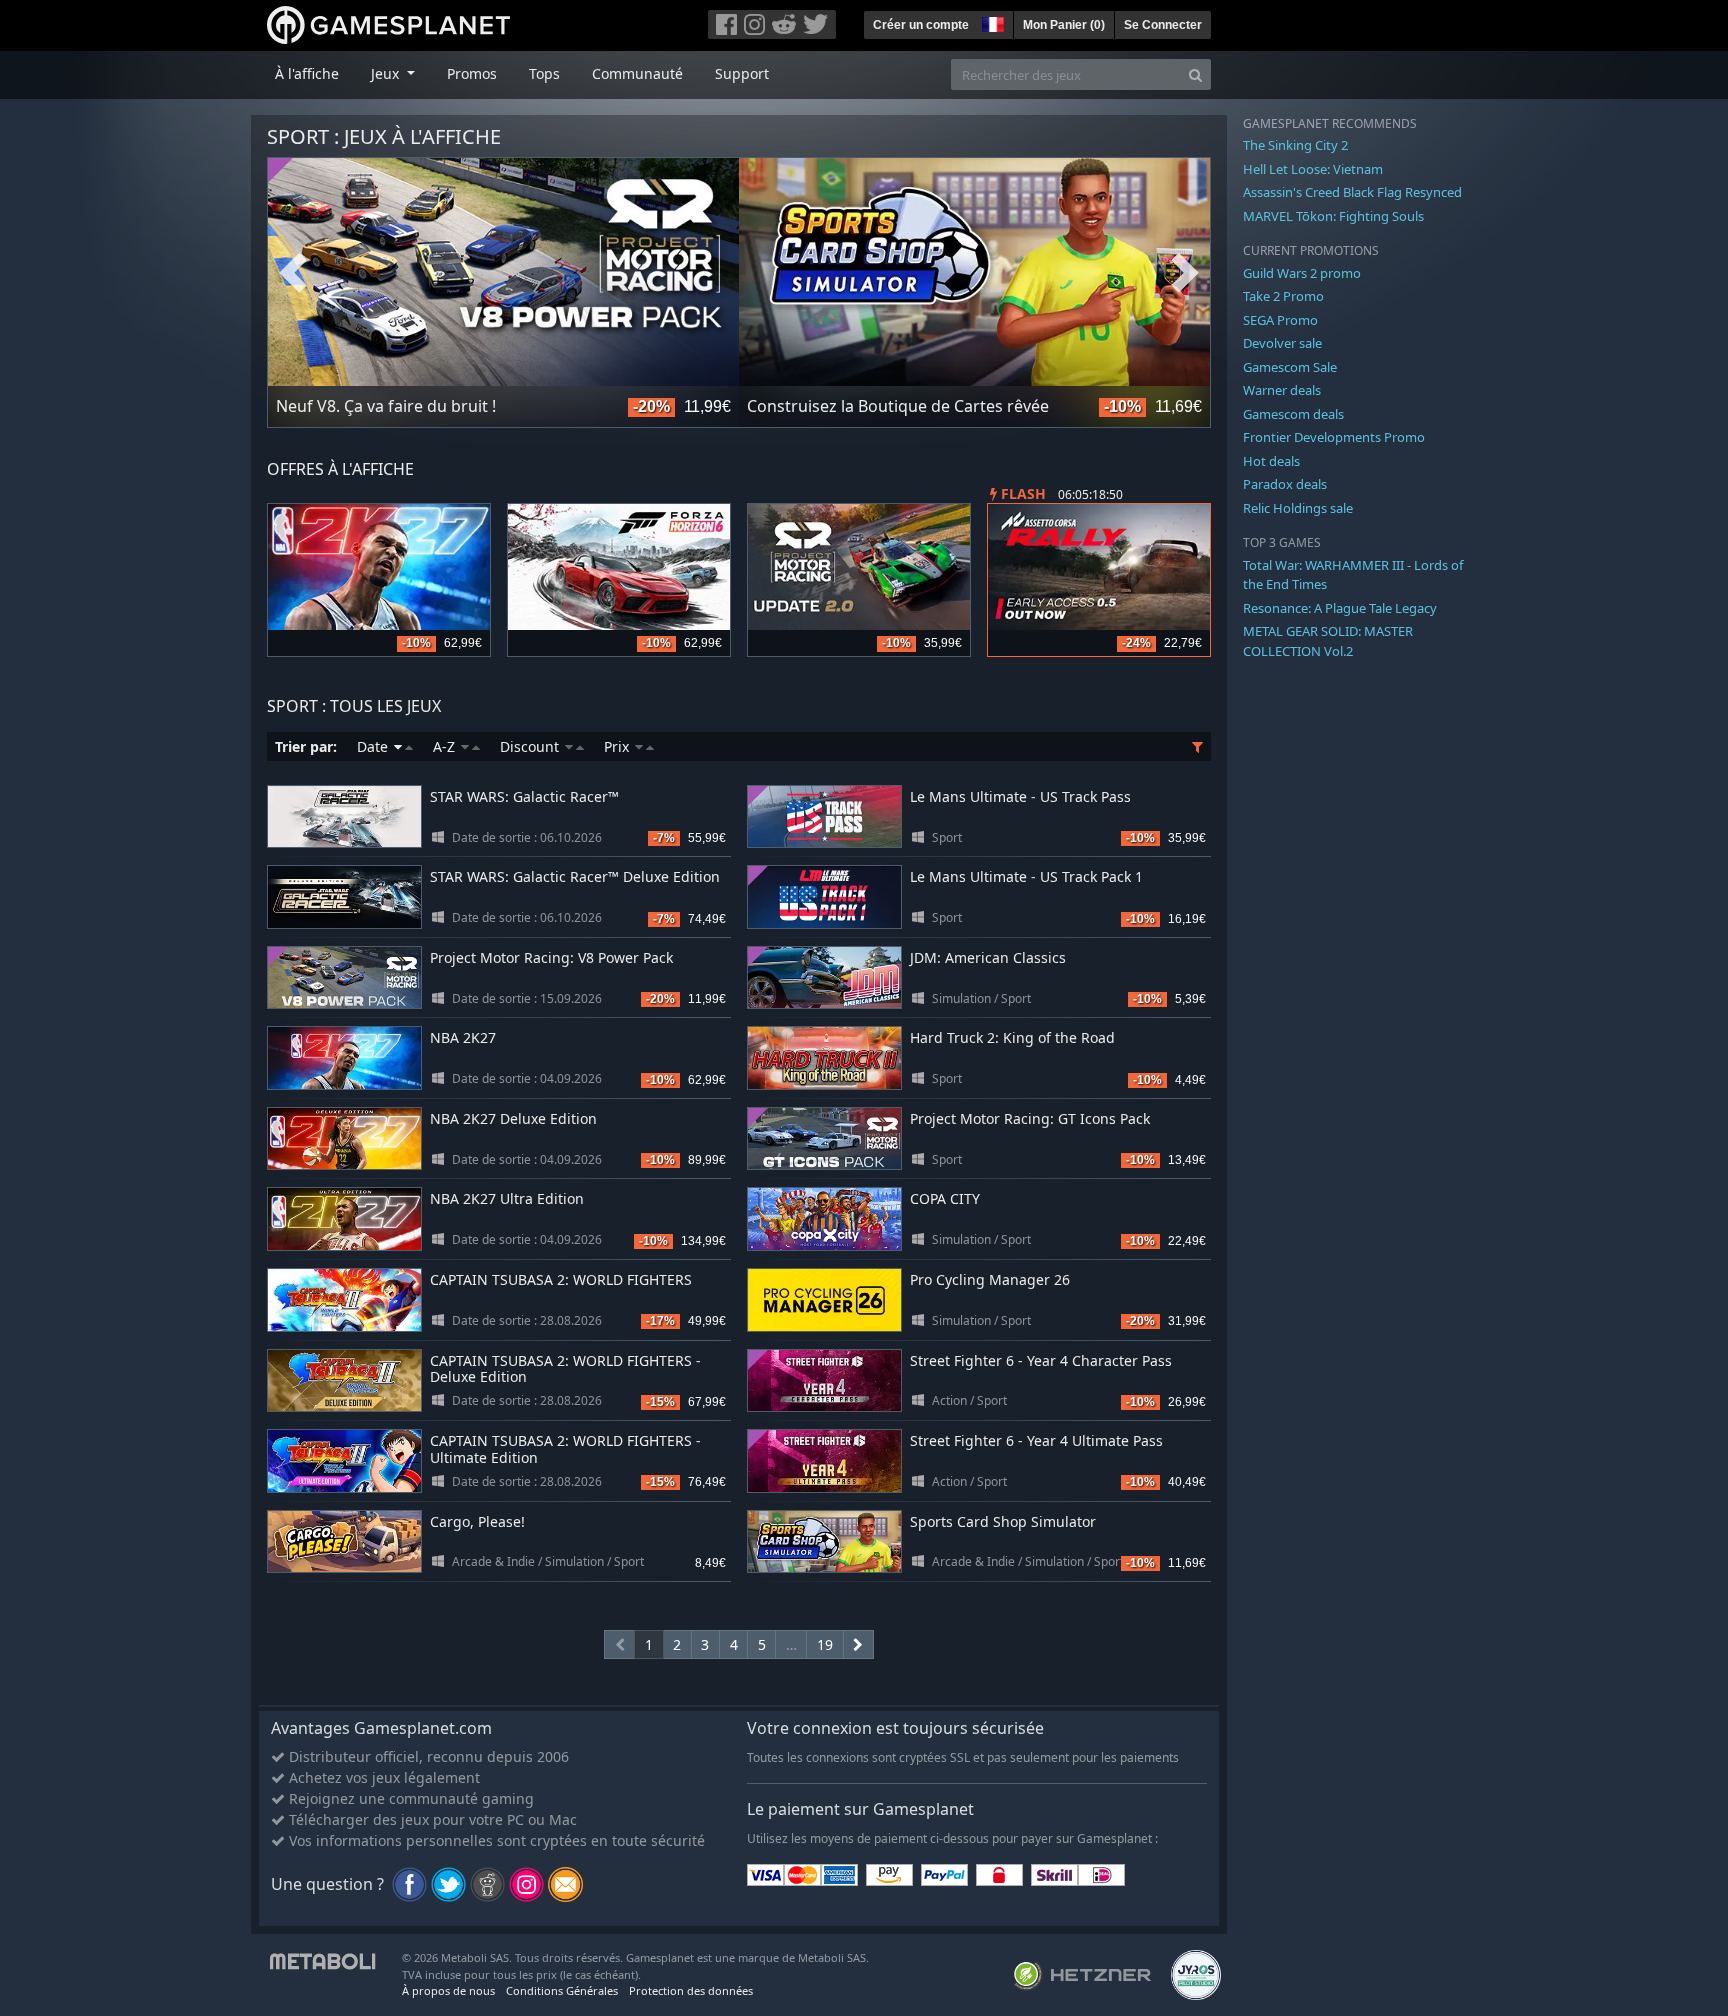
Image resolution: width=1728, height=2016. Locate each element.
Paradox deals (1285, 484)
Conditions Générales (562, 1990)
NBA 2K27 (463, 1037)
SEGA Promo (1280, 320)
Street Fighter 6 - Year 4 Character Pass (1041, 1360)
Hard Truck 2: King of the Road (1012, 1037)
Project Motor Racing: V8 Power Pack (551, 957)
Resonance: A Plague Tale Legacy (1340, 608)
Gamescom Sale (1290, 367)
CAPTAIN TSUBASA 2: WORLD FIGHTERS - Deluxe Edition (565, 1369)
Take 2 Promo (1283, 296)
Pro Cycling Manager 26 (990, 1279)
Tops (544, 73)
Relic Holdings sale (1298, 508)
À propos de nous (448, 1990)
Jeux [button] (387, 73)
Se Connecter (1163, 25)
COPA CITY (945, 1198)
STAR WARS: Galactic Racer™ (524, 796)
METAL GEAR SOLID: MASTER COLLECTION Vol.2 (1328, 641)
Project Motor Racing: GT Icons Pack (1030, 1118)
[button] (991, 22)
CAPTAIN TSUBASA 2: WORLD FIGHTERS (561, 1279)
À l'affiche (307, 73)
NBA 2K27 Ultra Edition (507, 1198)
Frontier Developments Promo (1334, 437)
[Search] (1195, 74)
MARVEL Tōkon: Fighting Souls (1333, 216)
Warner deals (1282, 390)
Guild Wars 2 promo (1302, 273)
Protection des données (691, 1990)
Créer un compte (921, 25)
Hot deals (1271, 461)
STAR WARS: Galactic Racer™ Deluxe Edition (575, 876)
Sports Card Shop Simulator (1003, 1521)
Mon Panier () (1064, 25)
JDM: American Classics (988, 957)
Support (742, 73)
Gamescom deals (1293, 414)
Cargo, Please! (477, 1521)
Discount (531, 746)
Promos (472, 73)
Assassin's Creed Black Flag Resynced (1352, 192)
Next (1185, 273)
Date (374, 746)
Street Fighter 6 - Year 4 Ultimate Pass (1036, 1440)
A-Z (446, 746)
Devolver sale (1282, 343)
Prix (618, 746)
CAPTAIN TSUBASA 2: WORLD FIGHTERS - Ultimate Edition (565, 1449)
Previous (293, 273)
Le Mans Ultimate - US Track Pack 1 (1026, 876)
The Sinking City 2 (1295, 145)
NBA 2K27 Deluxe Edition (513, 1118)
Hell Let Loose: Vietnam (1313, 169)
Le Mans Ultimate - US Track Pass (1020, 796)
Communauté (637, 73)
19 (825, 1644)
